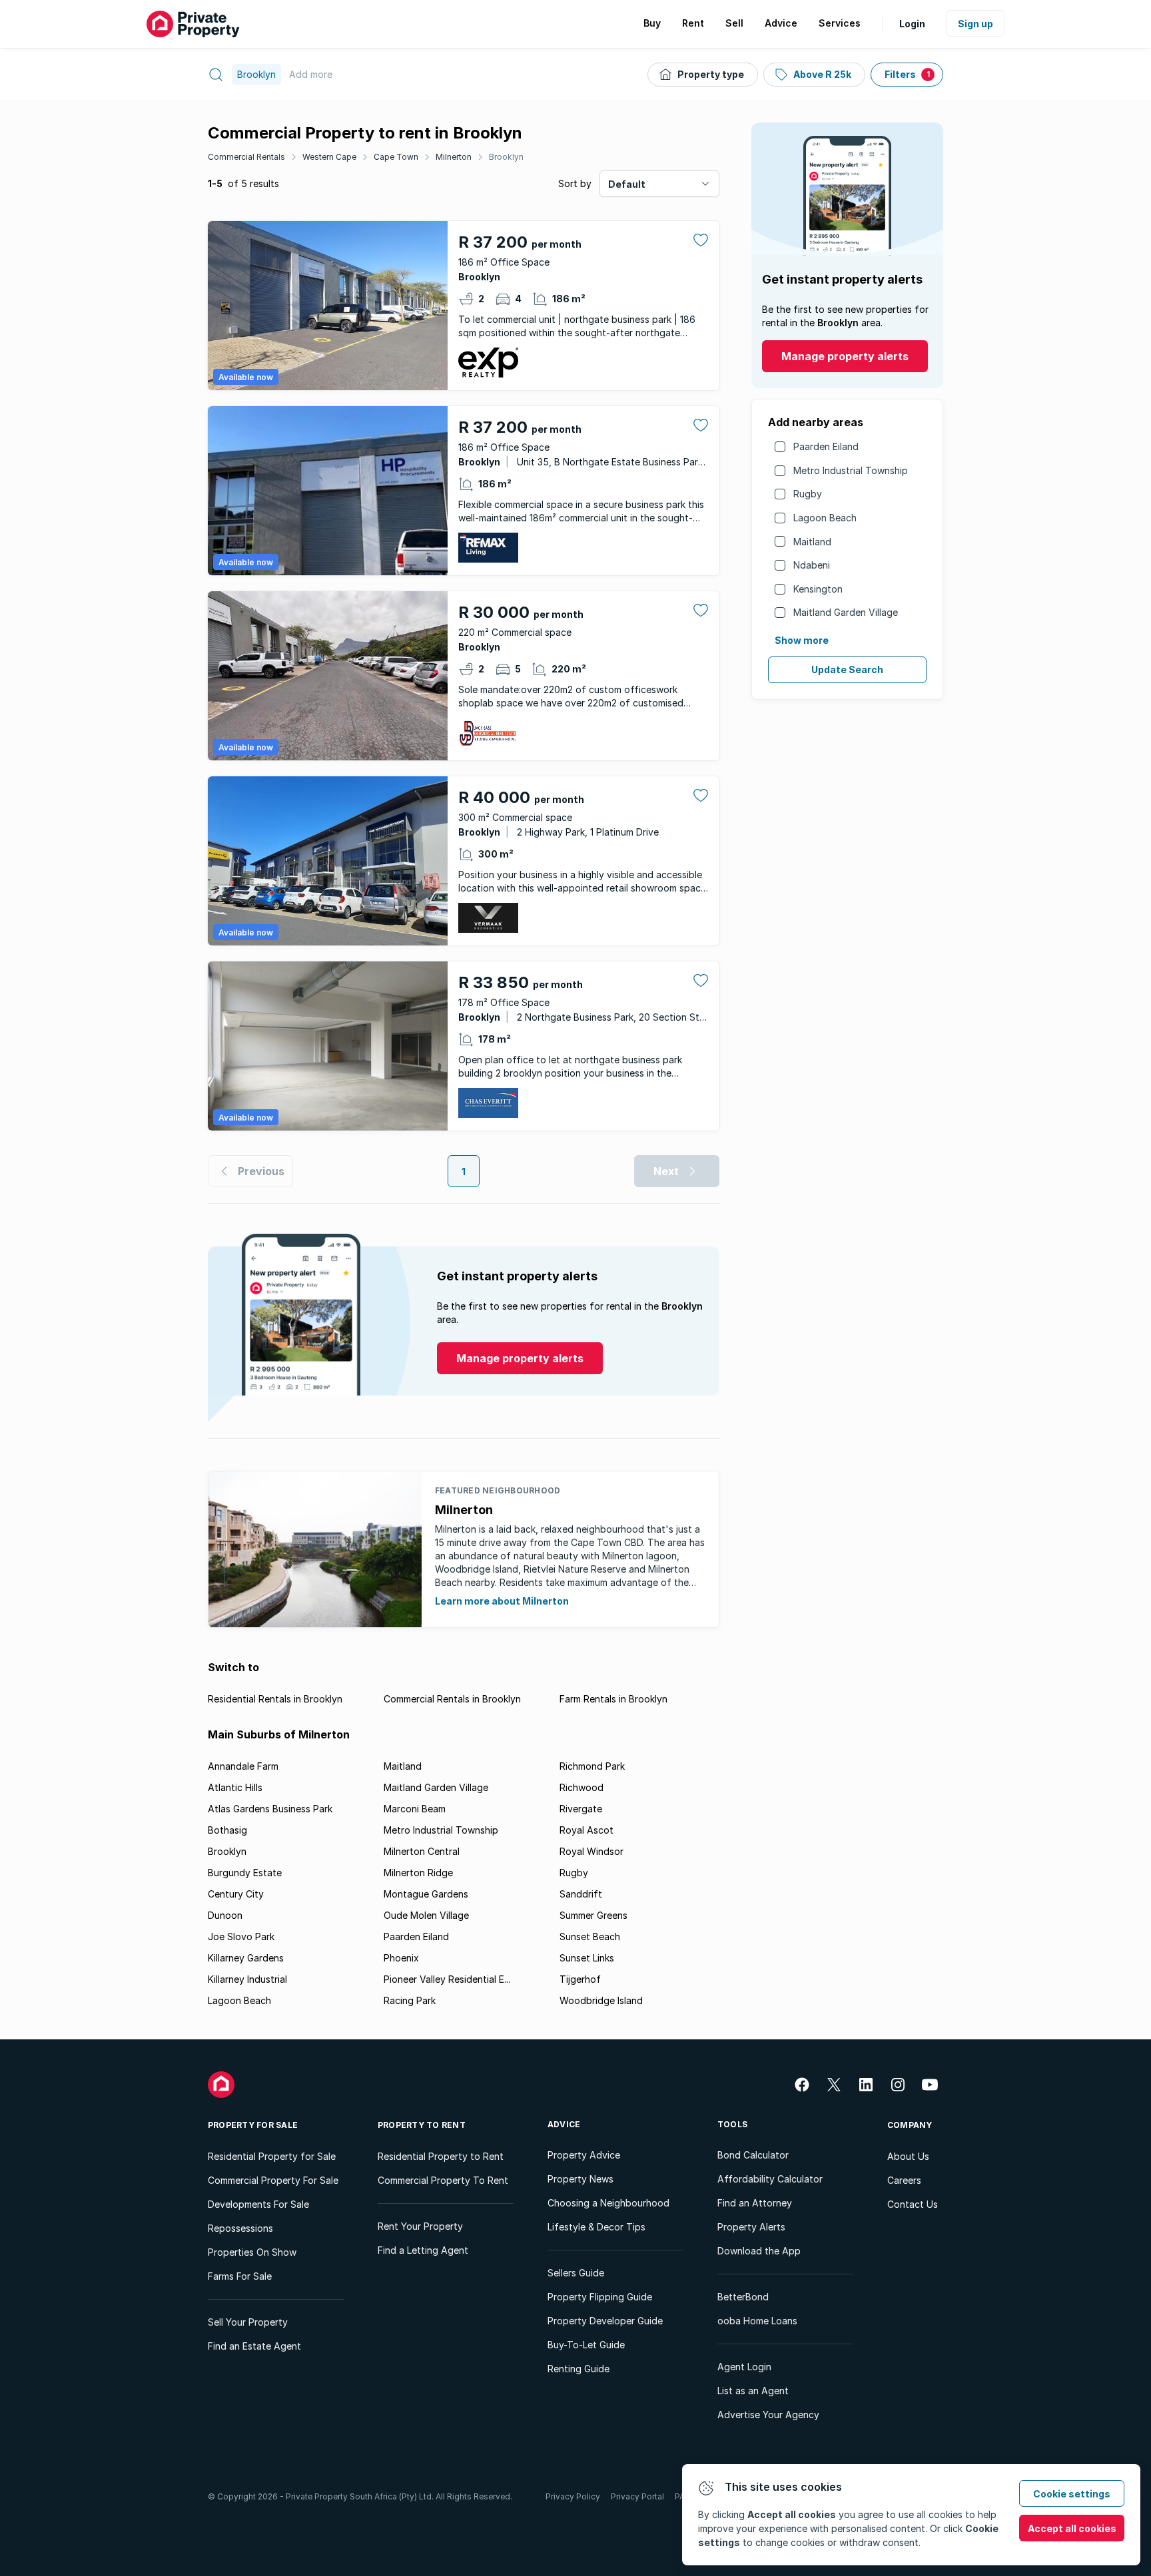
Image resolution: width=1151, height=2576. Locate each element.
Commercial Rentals (246, 157)
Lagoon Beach (825, 518)
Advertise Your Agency (768, 2415)
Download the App (759, 2251)
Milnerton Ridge (418, 1873)
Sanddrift (581, 1894)
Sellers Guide (576, 2273)
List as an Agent (753, 2391)
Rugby (808, 494)
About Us (908, 2156)
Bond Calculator (753, 2155)
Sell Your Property (248, 2322)
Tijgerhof (580, 1979)
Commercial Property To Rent (443, 2180)
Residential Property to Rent (441, 2156)
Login (912, 24)
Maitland (812, 542)
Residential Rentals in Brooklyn (275, 1699)
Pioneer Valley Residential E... (447, 1979)
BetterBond (743, 2297)
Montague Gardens (426, 1894)
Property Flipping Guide (600, 2297)
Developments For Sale (258, 2204)
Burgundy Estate (245, 1873)
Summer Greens (593, 1915)
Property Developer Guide (605, 2321)
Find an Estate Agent (254, 2346)
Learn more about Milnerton (502, 1601)
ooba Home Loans (757, 2321)
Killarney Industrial (247, 1979)
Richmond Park (592, 1766)
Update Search (847, 669)
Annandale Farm (243, 1766)
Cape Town (396, 157)
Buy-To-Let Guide (586, 2345)
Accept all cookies (1072, 2528)
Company (910, 2125)
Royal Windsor (591, 1851)
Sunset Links (587, 1958)
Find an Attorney (755, 2203)
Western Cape (329, 157)
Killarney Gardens (246, 1958)
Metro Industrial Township (851, 470)
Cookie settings (1072, 2494)
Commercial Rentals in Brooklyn (452, 1699)
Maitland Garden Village (846, 612)
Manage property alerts (845, 356)
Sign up (975, 24)
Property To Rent (422, 2125)
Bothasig (227, 1830)
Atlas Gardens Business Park (270, 1809)
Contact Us (913, 2204)
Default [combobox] (627, 184)
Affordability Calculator (770, 2179)
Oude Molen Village (426, 1915)
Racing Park (410, 2000)
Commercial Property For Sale (273, 2180)
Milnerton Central (422, 1851)
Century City (236, 1894)
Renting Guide (578, 2369)
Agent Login (744, 2367)
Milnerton (454, 157)
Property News (580, 2179)
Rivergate (581, 1809)
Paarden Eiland (826, 446)
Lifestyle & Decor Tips (596, 2227)
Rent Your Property (420, 2226)
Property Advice (584, 2155)
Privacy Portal (637, 2496)
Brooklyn (506, 157)
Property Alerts (751, 2227)
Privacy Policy (573, 2496)
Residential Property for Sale (272, 2156)
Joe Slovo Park (241, 1936)
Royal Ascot (586, 1830)
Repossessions (240, 2228)
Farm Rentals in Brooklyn (613, 1699)
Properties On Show (252, 2252)
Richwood (581, 1787)
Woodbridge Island (601, 2000)
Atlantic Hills (235, 1787)
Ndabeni (812, 565)
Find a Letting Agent (423, 2250)
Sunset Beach (590, 1936)
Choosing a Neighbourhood (608, 2203)
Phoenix (401, 1958)
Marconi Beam (415, 1809)
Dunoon (225, 1915)
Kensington (818, 589)
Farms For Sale (240, 2276)
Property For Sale (253, 2125)
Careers (904, 2180)
